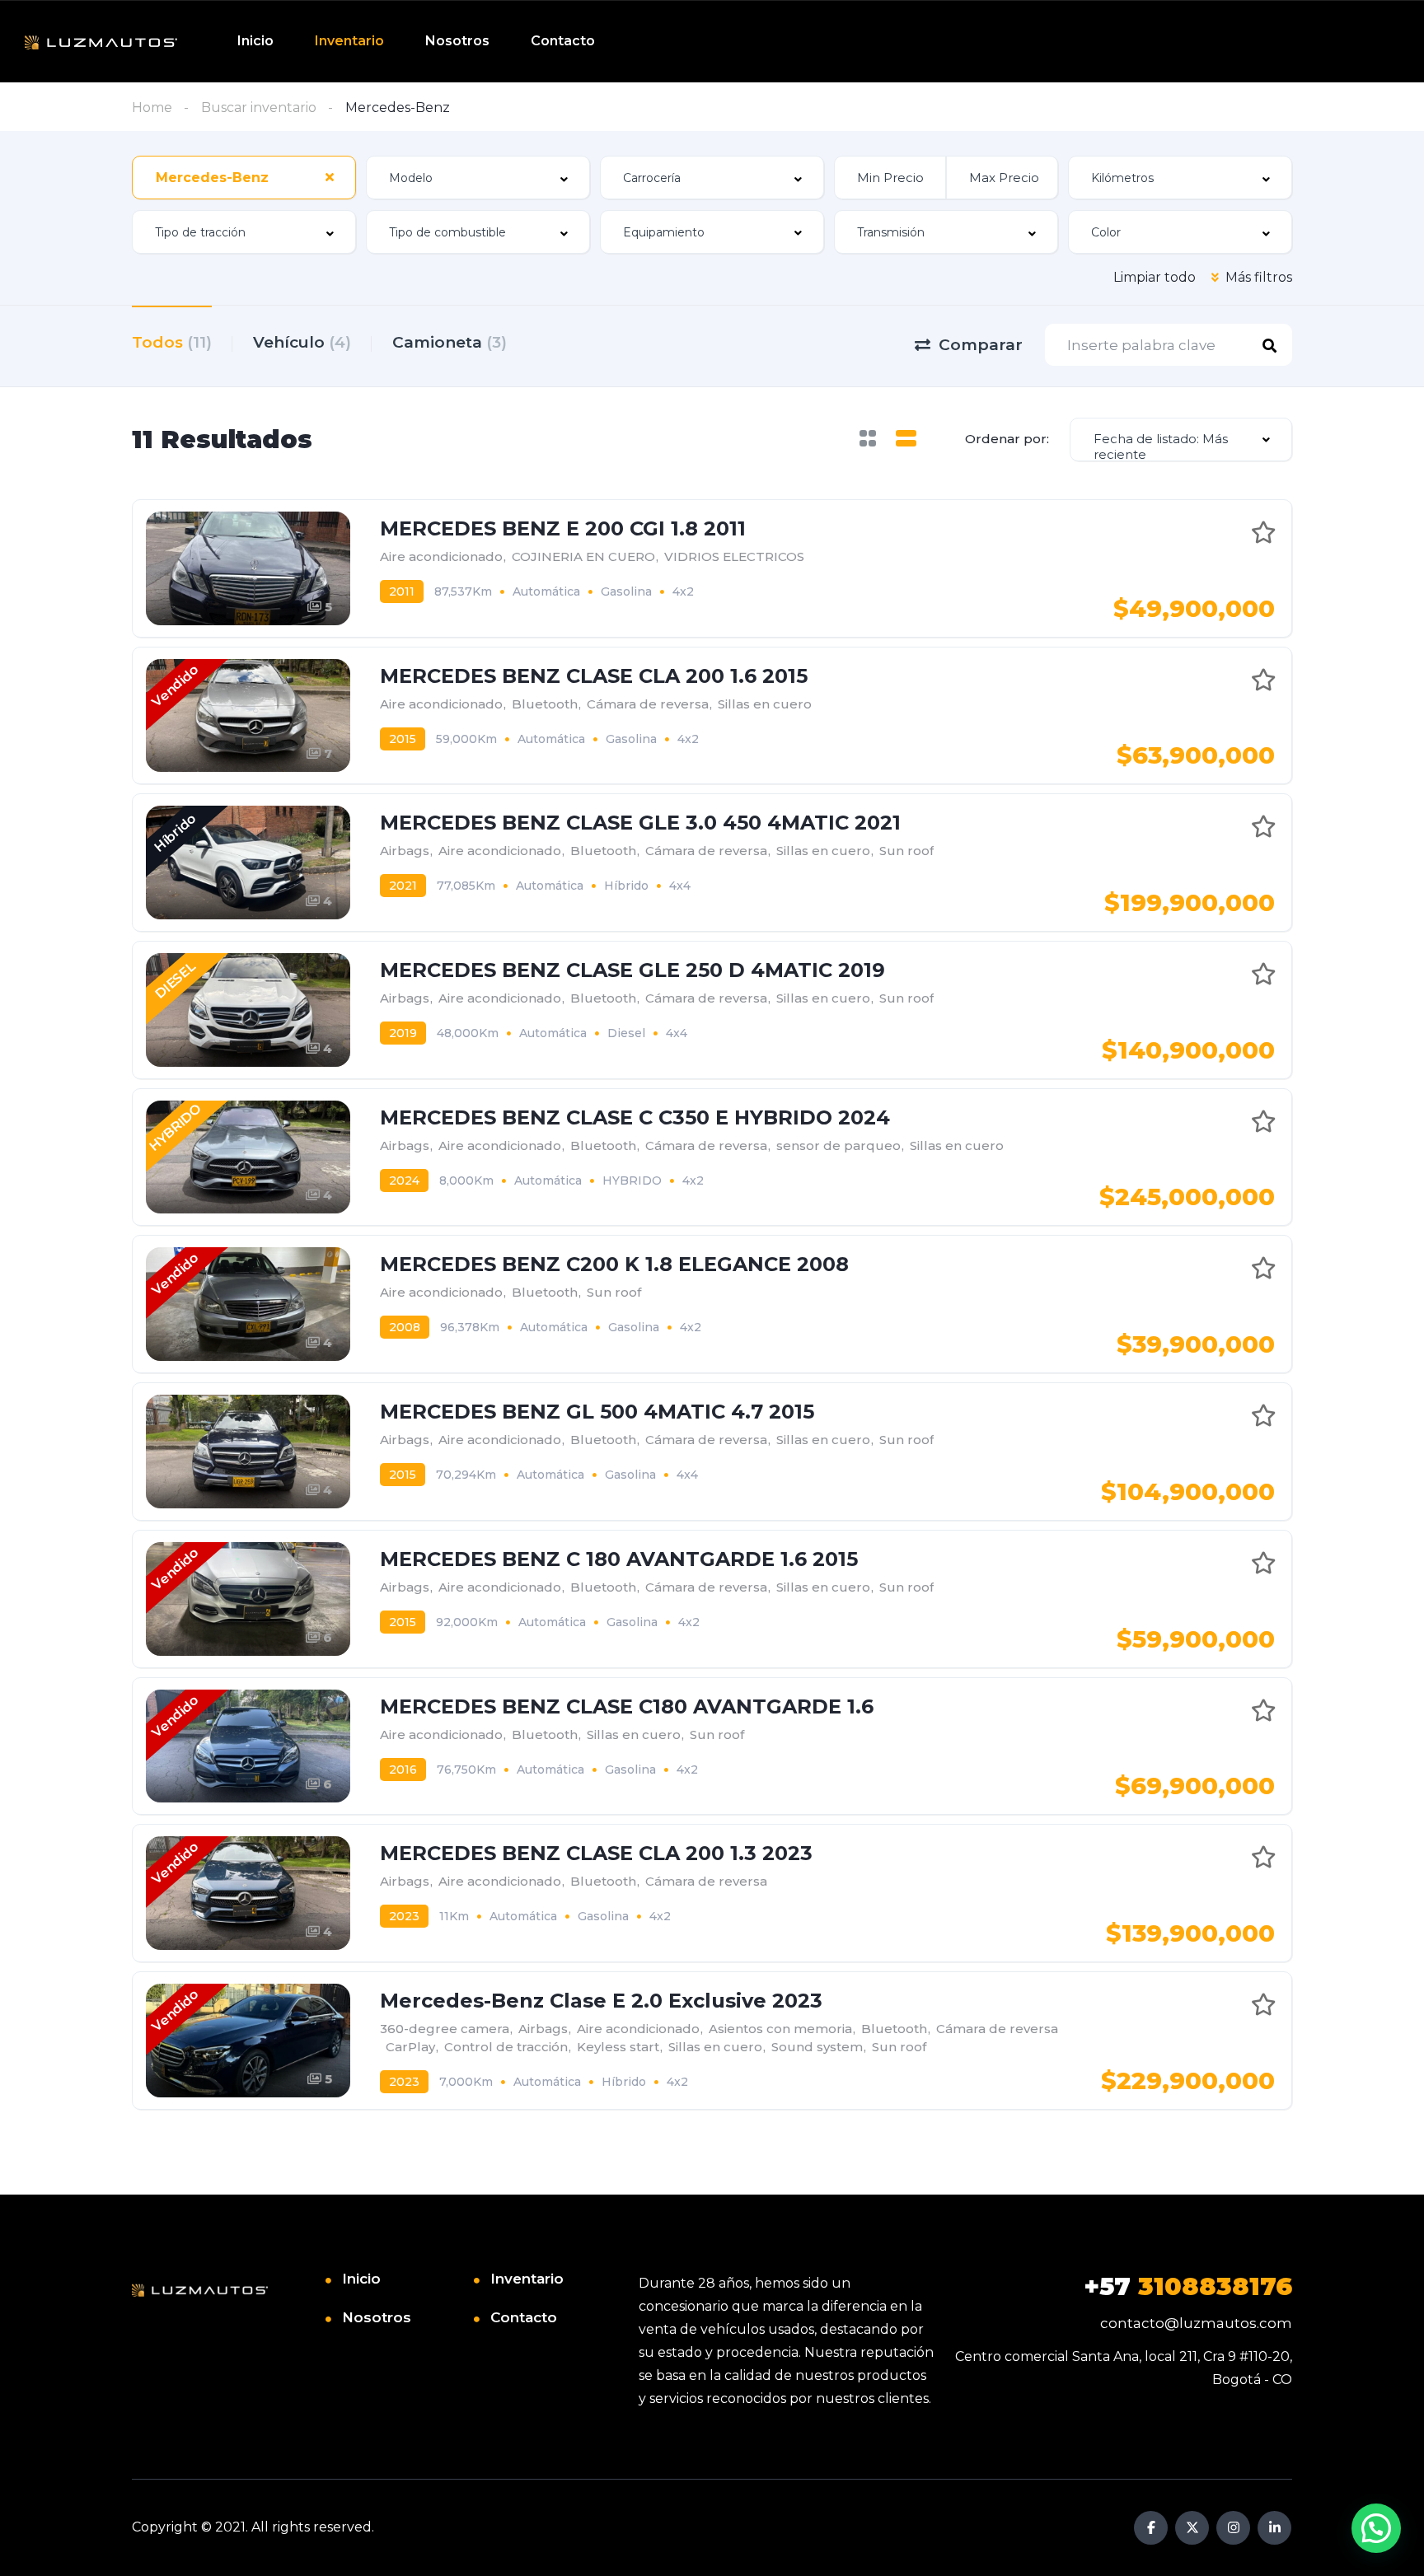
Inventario (349, 41)
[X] (1192, 2528)
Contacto (563, 41)
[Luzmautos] (101, 42)
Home (152, 108)
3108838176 (1188, 2286)
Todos (172, 342)
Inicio (255, 41)
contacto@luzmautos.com (1196, 2323)
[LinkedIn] (1274, 2528)
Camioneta (450, 342)
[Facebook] (1151, 2528)
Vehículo (302, 342)
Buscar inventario (259, 108)
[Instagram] (1233, 2528)
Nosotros (457, 41)
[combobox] (244, 178)
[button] (1376, 2528)
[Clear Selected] (330, 177)
